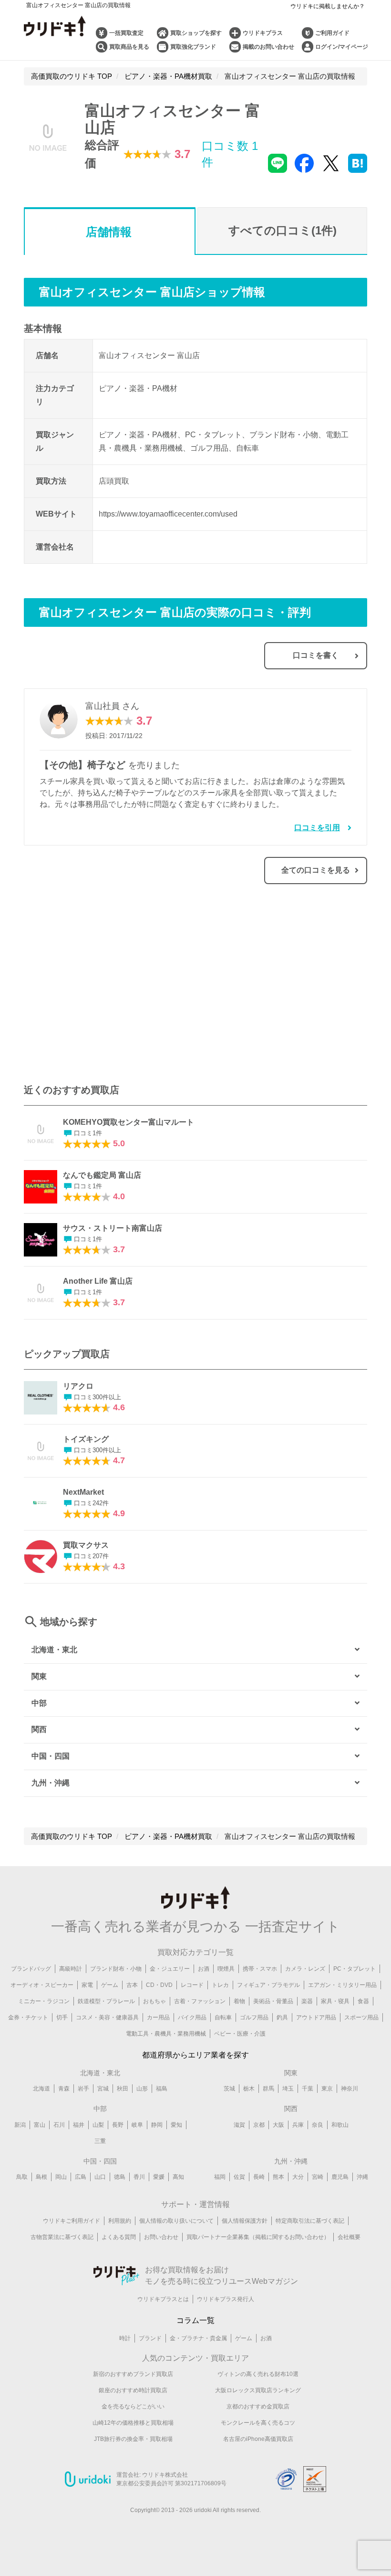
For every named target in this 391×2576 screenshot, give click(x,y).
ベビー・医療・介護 (240, 2034)
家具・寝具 (335, 2001)
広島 (81, 2177)
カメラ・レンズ (305, 1969)
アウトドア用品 (316, 2017)
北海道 (41, 2089)
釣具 (282, 2017)
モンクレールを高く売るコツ (258, 2423)
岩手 (83, 2089)
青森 (64, 2089)
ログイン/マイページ (342, 47)
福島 (162, 2089)
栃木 (249, 2089)
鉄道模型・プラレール (106, 2001)
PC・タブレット (355, 1969)
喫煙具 (226, 1969)
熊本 (278, 2177)
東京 (327, 2089)
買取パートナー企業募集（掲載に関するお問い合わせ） (258, 2237)
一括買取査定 (126, 33)
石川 (59, 2125)
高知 (178, 2177)
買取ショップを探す (196, 33)
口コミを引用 (317, 828)
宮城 (103, 2089)
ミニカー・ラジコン (44, 2001)
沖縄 (362, 2177)
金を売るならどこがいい (133, 2407)
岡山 (61, 2177)
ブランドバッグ (31, 1969)
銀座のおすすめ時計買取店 (133, 2390)
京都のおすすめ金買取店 (258, 2407)
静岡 (157, 2125)
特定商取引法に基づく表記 (310, 2221)
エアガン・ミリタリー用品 (342, 1985)
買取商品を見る (129, 47)
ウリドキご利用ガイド (72, 2221)
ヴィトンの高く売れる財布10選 (258, 2374)
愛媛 (159, 2177)
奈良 (318, 2125)
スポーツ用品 (361, 2017)
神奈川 (350, 2089)
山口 (100, 2177)
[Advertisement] (110, 989)
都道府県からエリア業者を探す (195, 2055)
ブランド (150, 2338)
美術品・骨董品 (273, 2001)
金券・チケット (28, 2017)
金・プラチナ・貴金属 (198, 2338)
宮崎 (318, 2177)
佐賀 (239, 2177)
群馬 (268, 2089)
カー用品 (158, 2017)
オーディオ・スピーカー (42, 1985)
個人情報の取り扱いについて (176, 2221)
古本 (132, 1985)
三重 (100, 2141)
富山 (40, 2125)
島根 (41, 2177)
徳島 (120, 2177)
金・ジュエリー (170, 1969)
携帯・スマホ (260, 1969)
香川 (139, 2177)
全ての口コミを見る (316, 870)
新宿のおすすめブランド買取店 (133, 2374)
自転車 (223, 2017)
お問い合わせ (161, 2237)
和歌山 (340, 2125)
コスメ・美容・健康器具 (107, 2017)
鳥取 (22, 2177)
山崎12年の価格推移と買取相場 (133, 2423)
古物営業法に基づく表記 (62, 2237)
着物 (239, 2001)
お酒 (204, 1969)
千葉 (308, 2089)
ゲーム (110, 1985)
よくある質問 (119, 2237)
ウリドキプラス (263, 33)
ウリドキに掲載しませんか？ (328, 6)
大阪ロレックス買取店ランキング (258, 2390)
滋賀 (239, 2125)
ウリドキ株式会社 (165, 2475)
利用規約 (120, 2221)
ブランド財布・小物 (116, 1969)
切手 (62, 2017)
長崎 (259, 2177)
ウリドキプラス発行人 (226, 2299)
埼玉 (288, 2089)
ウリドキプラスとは (163, 2299)
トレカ (220, 1985)
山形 (142, 2089)
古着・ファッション (200, 2001)
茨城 (229, 2089)
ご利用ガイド (332, 33)
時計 (125, 2338)
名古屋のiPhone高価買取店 (258, 2439)
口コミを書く (316, 655)
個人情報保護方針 (245, 2221)
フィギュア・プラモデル (268, 1985)
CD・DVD (159, 1985)
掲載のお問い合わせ (268, 47)
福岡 (220, 2177)
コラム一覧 (195, 2320)
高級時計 (71, 1969)
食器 (363, 2001)
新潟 (20, 2125)
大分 (298, 2177)
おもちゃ (154, 2001)
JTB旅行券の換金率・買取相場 (133, 2439)
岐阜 (137, 2125)
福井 (79, 2125)
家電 (87, 1985)
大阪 (278, 2125)
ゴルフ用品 (254, 2017)
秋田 (123, 2089)
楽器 (307, 2001)
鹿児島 (340, 2177)
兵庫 (298, 2125)
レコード (192, 1985)
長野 (118, 2125)
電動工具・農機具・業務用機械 (166, 2034)
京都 (259, 2125)
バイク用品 (192, 2017)
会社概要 (349, 2237)
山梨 (98, 2125)
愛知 (176, 2125)
